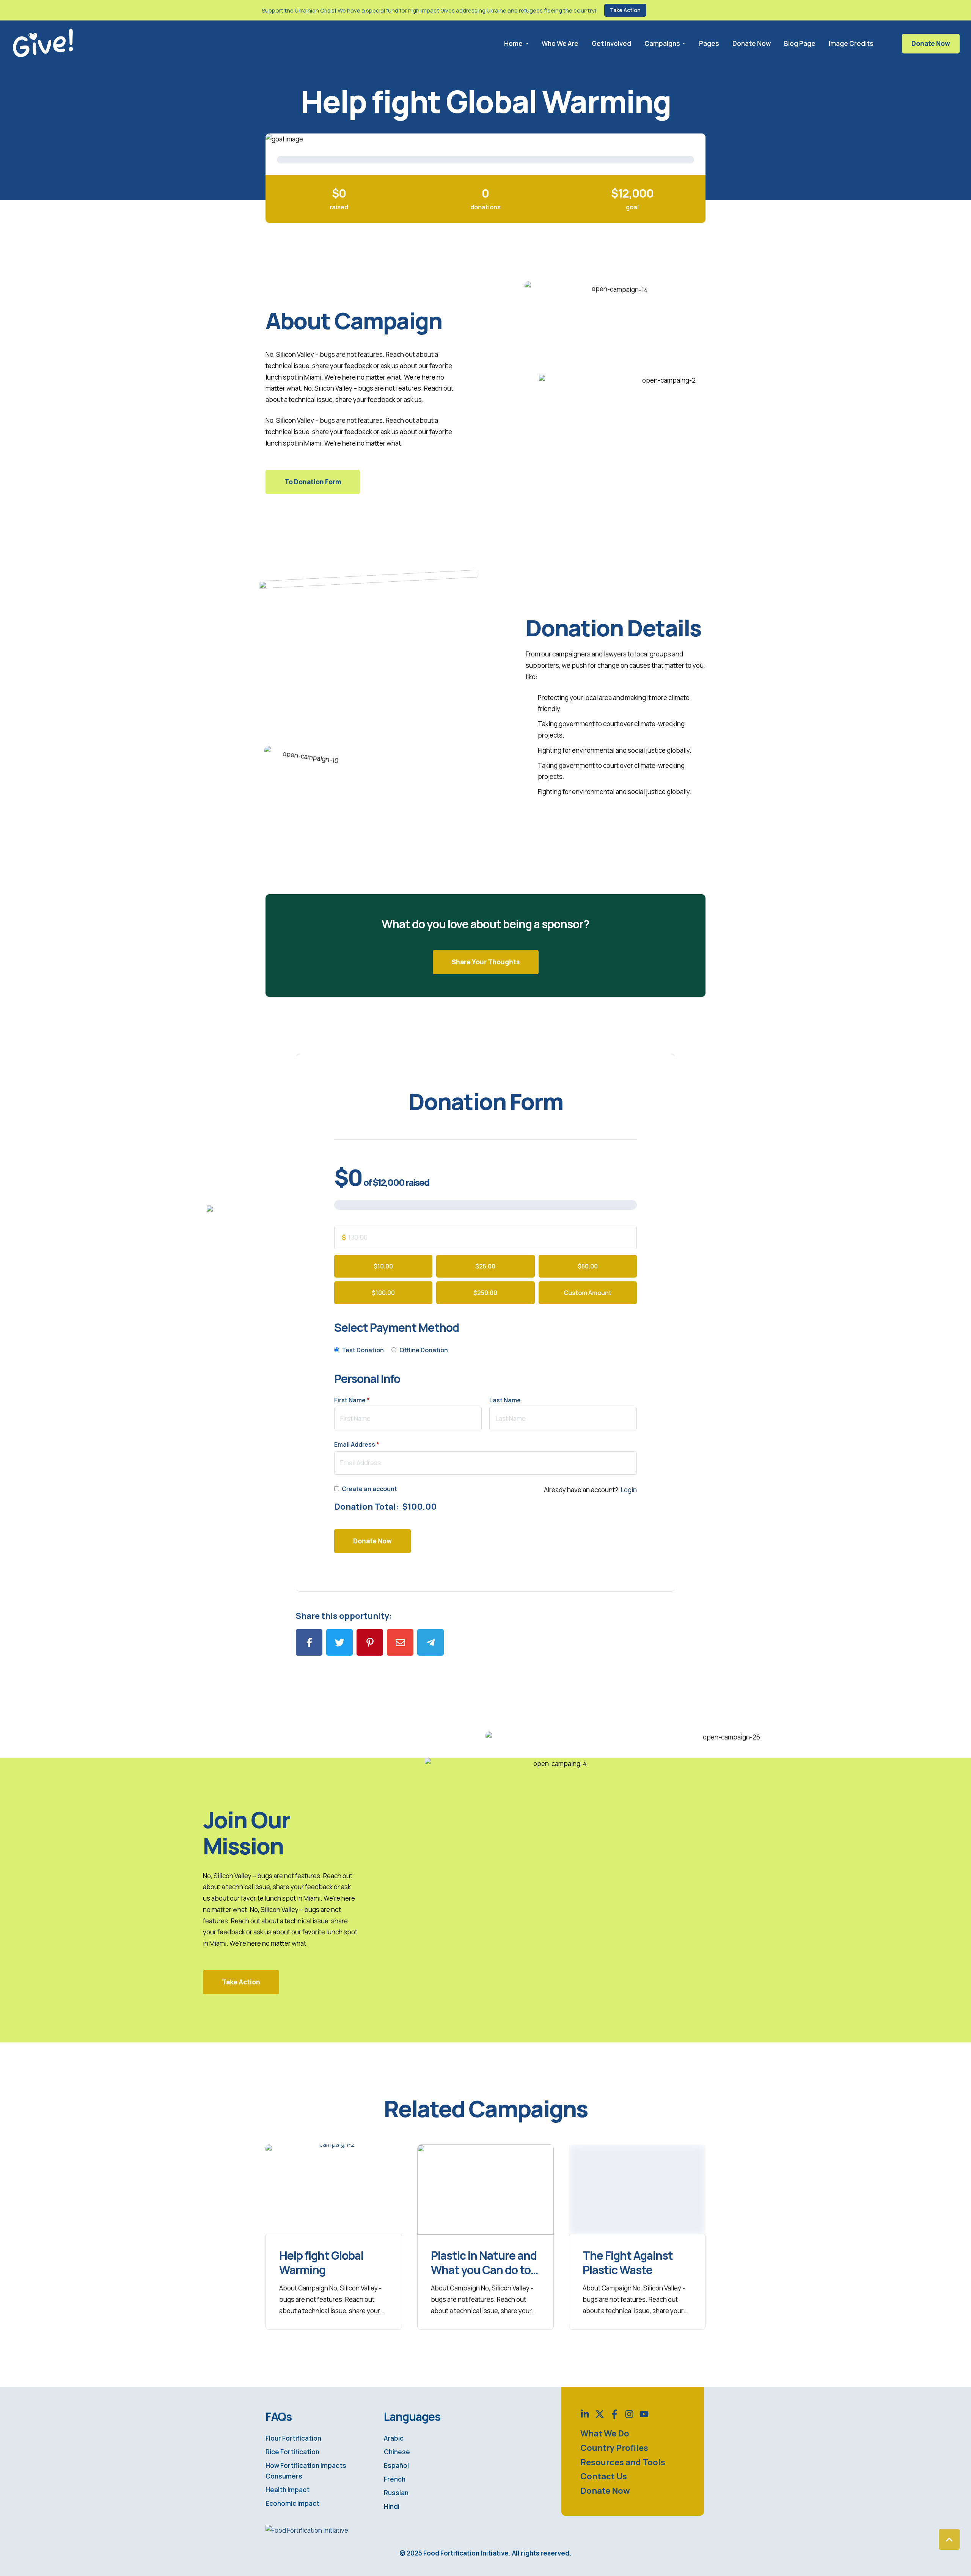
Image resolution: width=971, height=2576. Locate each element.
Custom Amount (588, 1293)
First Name (352, 1400)
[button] (625, 10)
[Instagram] (629, 2414)
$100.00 (383, 1293)
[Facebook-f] (614, 2414)
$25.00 (485, 1266)
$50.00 (588, 1266)
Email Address (357, 1444)
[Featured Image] (334, 2190)
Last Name (506, 1400)
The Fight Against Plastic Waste (628, 2263)
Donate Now (931, 43)
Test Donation (363, 1350)
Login (629, 1490)
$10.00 (383, 1266)
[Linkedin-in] (585, 2414)
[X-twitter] (600, 2414)
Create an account (369, 1489)
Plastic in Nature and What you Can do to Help (484, 2270)
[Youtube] (644, 2414)
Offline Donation (424, 1350)
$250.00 (485, 1293)
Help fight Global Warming (321, 2263)
